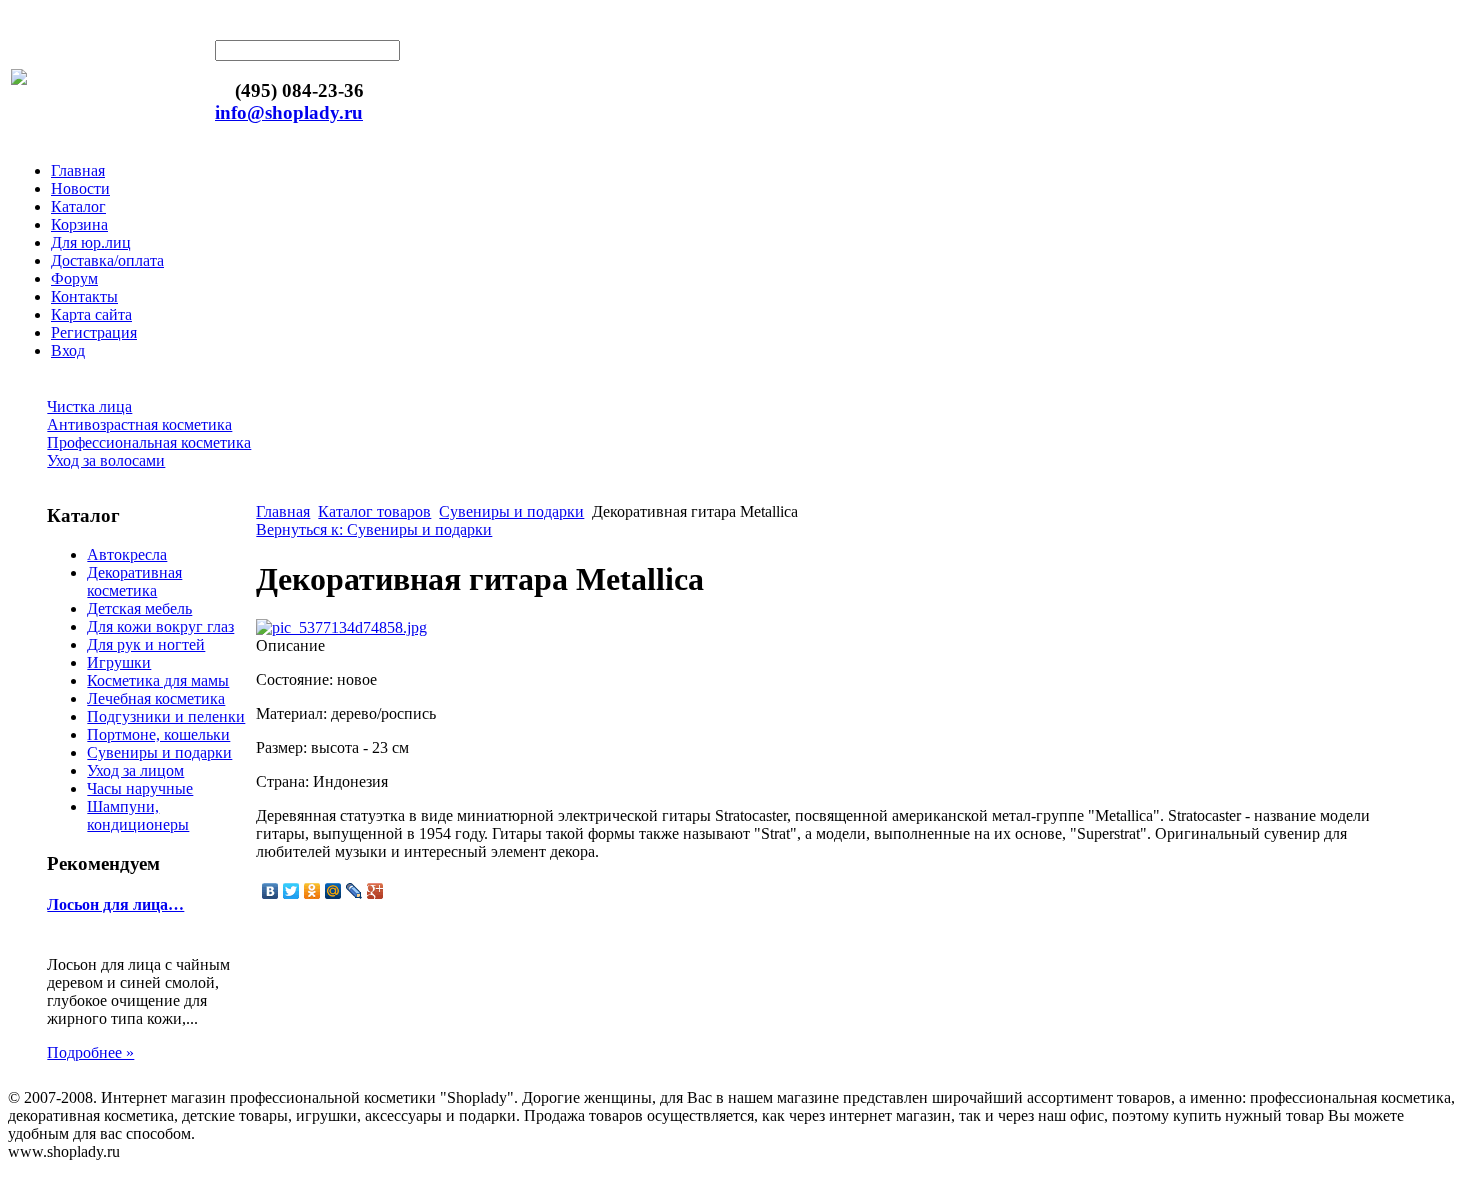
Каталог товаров (374, 511)
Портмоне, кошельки (158, 734)
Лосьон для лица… (115, 904)
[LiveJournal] (354, 891)
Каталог (78, 206)
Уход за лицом (135, 770)
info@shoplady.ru (289, 112)
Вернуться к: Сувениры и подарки (374, 529)
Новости (80, 188)
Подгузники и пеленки (166, 716)
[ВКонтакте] (270, 891)
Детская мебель (139, 608)
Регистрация (94, 332)
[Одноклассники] (312, 891)
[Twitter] (291, 891)
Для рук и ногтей (146, 644)
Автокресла (127, 554)
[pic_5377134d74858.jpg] (341, 627)
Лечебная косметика (156, 698)
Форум (74, 278)
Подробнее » (90, 1052)
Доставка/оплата (107, 260)
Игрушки (119, 662)
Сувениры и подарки (159, 752)
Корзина (79, 224)
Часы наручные (140, 788)
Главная (78, 170)
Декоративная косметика (134, 581)
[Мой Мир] (333, 891)
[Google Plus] (375, 891)
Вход (68, 350)
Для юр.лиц (91, 242)
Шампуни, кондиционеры (138, 815)
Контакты (84, 296)
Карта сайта (91, 314)
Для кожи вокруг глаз (160, 626)
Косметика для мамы (158, 680)
